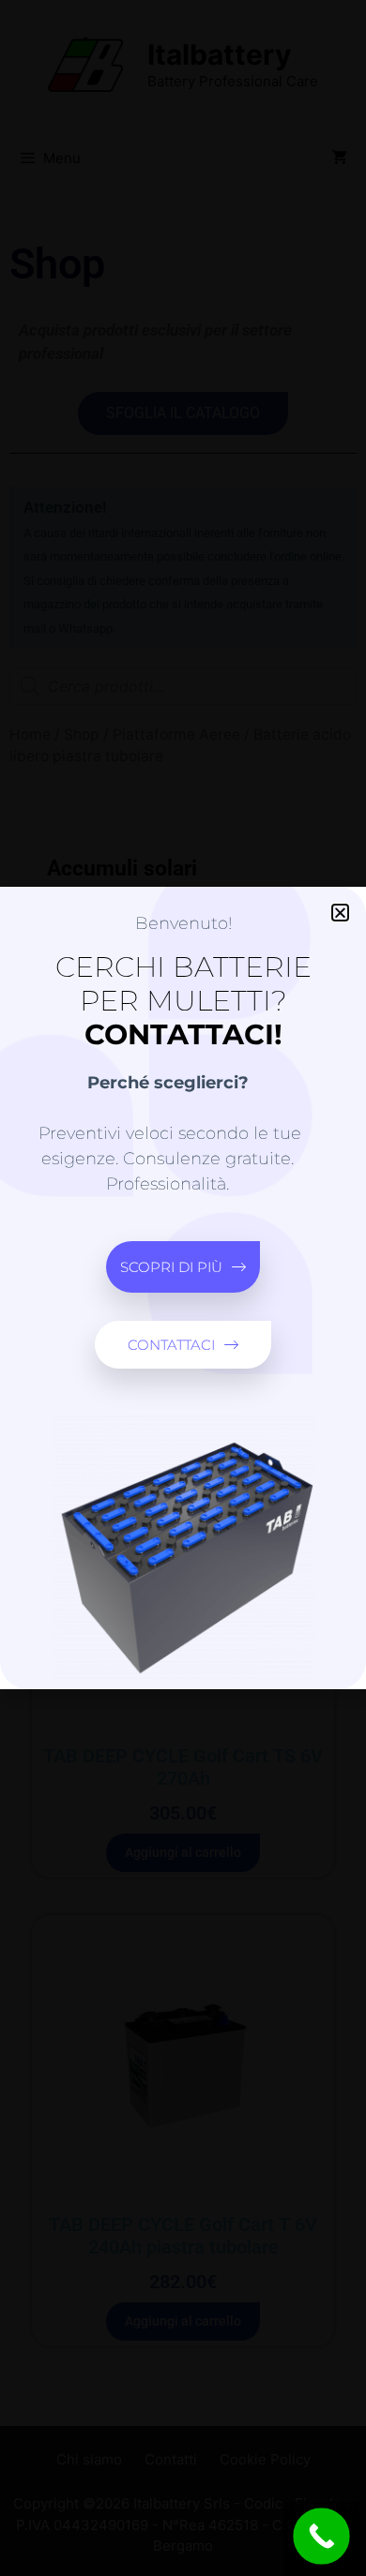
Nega (183, 1378)
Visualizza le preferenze (183, 1430)
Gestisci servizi (179, 1286)
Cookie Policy (183, 1465)
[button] (338, 1122)
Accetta (183, 1327)
